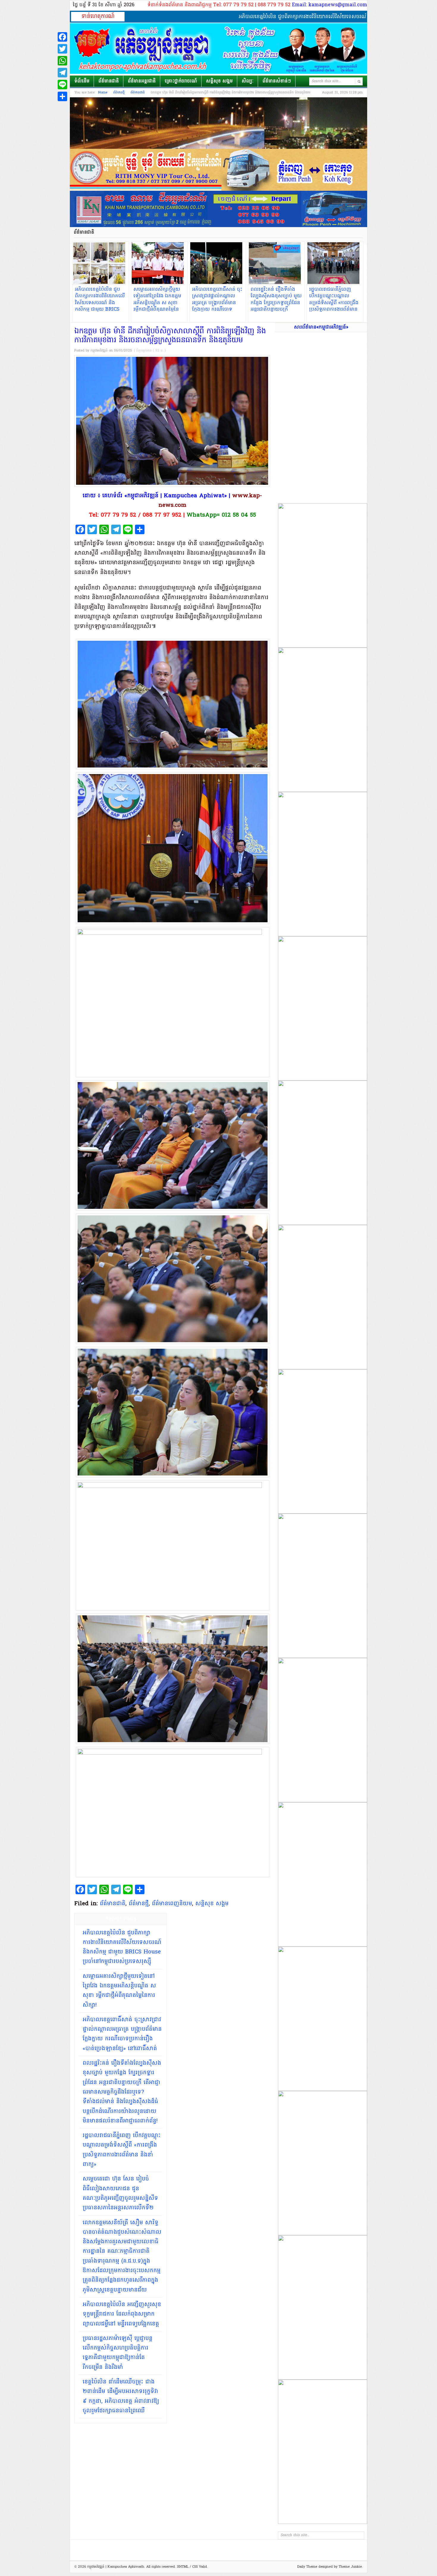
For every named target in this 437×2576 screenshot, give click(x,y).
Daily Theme (307, 2567)
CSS (195, 2567)
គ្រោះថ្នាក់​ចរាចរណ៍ (181, 81)
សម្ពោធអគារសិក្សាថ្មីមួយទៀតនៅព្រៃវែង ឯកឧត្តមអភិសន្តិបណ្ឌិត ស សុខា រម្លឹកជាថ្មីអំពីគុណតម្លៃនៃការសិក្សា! (119, 1991)
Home (103, 93)
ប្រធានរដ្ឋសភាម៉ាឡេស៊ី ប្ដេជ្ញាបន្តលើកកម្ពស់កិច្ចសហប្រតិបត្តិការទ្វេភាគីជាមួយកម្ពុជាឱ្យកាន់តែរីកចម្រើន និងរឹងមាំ (118, 2353)
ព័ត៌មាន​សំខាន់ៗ (277, 81)
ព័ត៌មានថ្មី (119, 93)
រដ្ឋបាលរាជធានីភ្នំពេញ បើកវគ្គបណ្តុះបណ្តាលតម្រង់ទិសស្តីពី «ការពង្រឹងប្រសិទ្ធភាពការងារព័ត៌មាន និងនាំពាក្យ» (122, 2150)
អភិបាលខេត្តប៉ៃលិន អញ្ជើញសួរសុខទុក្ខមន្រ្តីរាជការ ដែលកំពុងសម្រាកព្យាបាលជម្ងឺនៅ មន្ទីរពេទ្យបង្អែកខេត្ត (122, 2314)
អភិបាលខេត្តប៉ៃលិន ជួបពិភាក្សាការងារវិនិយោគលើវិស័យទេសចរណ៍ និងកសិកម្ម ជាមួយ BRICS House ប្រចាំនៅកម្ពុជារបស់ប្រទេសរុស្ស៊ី (122, 1947)
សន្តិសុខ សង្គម (219, 81)
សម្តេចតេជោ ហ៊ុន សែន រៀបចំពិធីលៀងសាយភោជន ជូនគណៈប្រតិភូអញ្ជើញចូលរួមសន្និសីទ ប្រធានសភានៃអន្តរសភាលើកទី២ (120, 2193)
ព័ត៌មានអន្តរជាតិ (142, 81)
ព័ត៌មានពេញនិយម (172, 1904)
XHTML (183, 2567)
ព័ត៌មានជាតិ (109, 81)
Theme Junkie (350, 2567)
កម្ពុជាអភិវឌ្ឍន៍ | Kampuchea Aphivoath (218, 49)
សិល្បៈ (248, 81)
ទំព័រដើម (82, 81)
